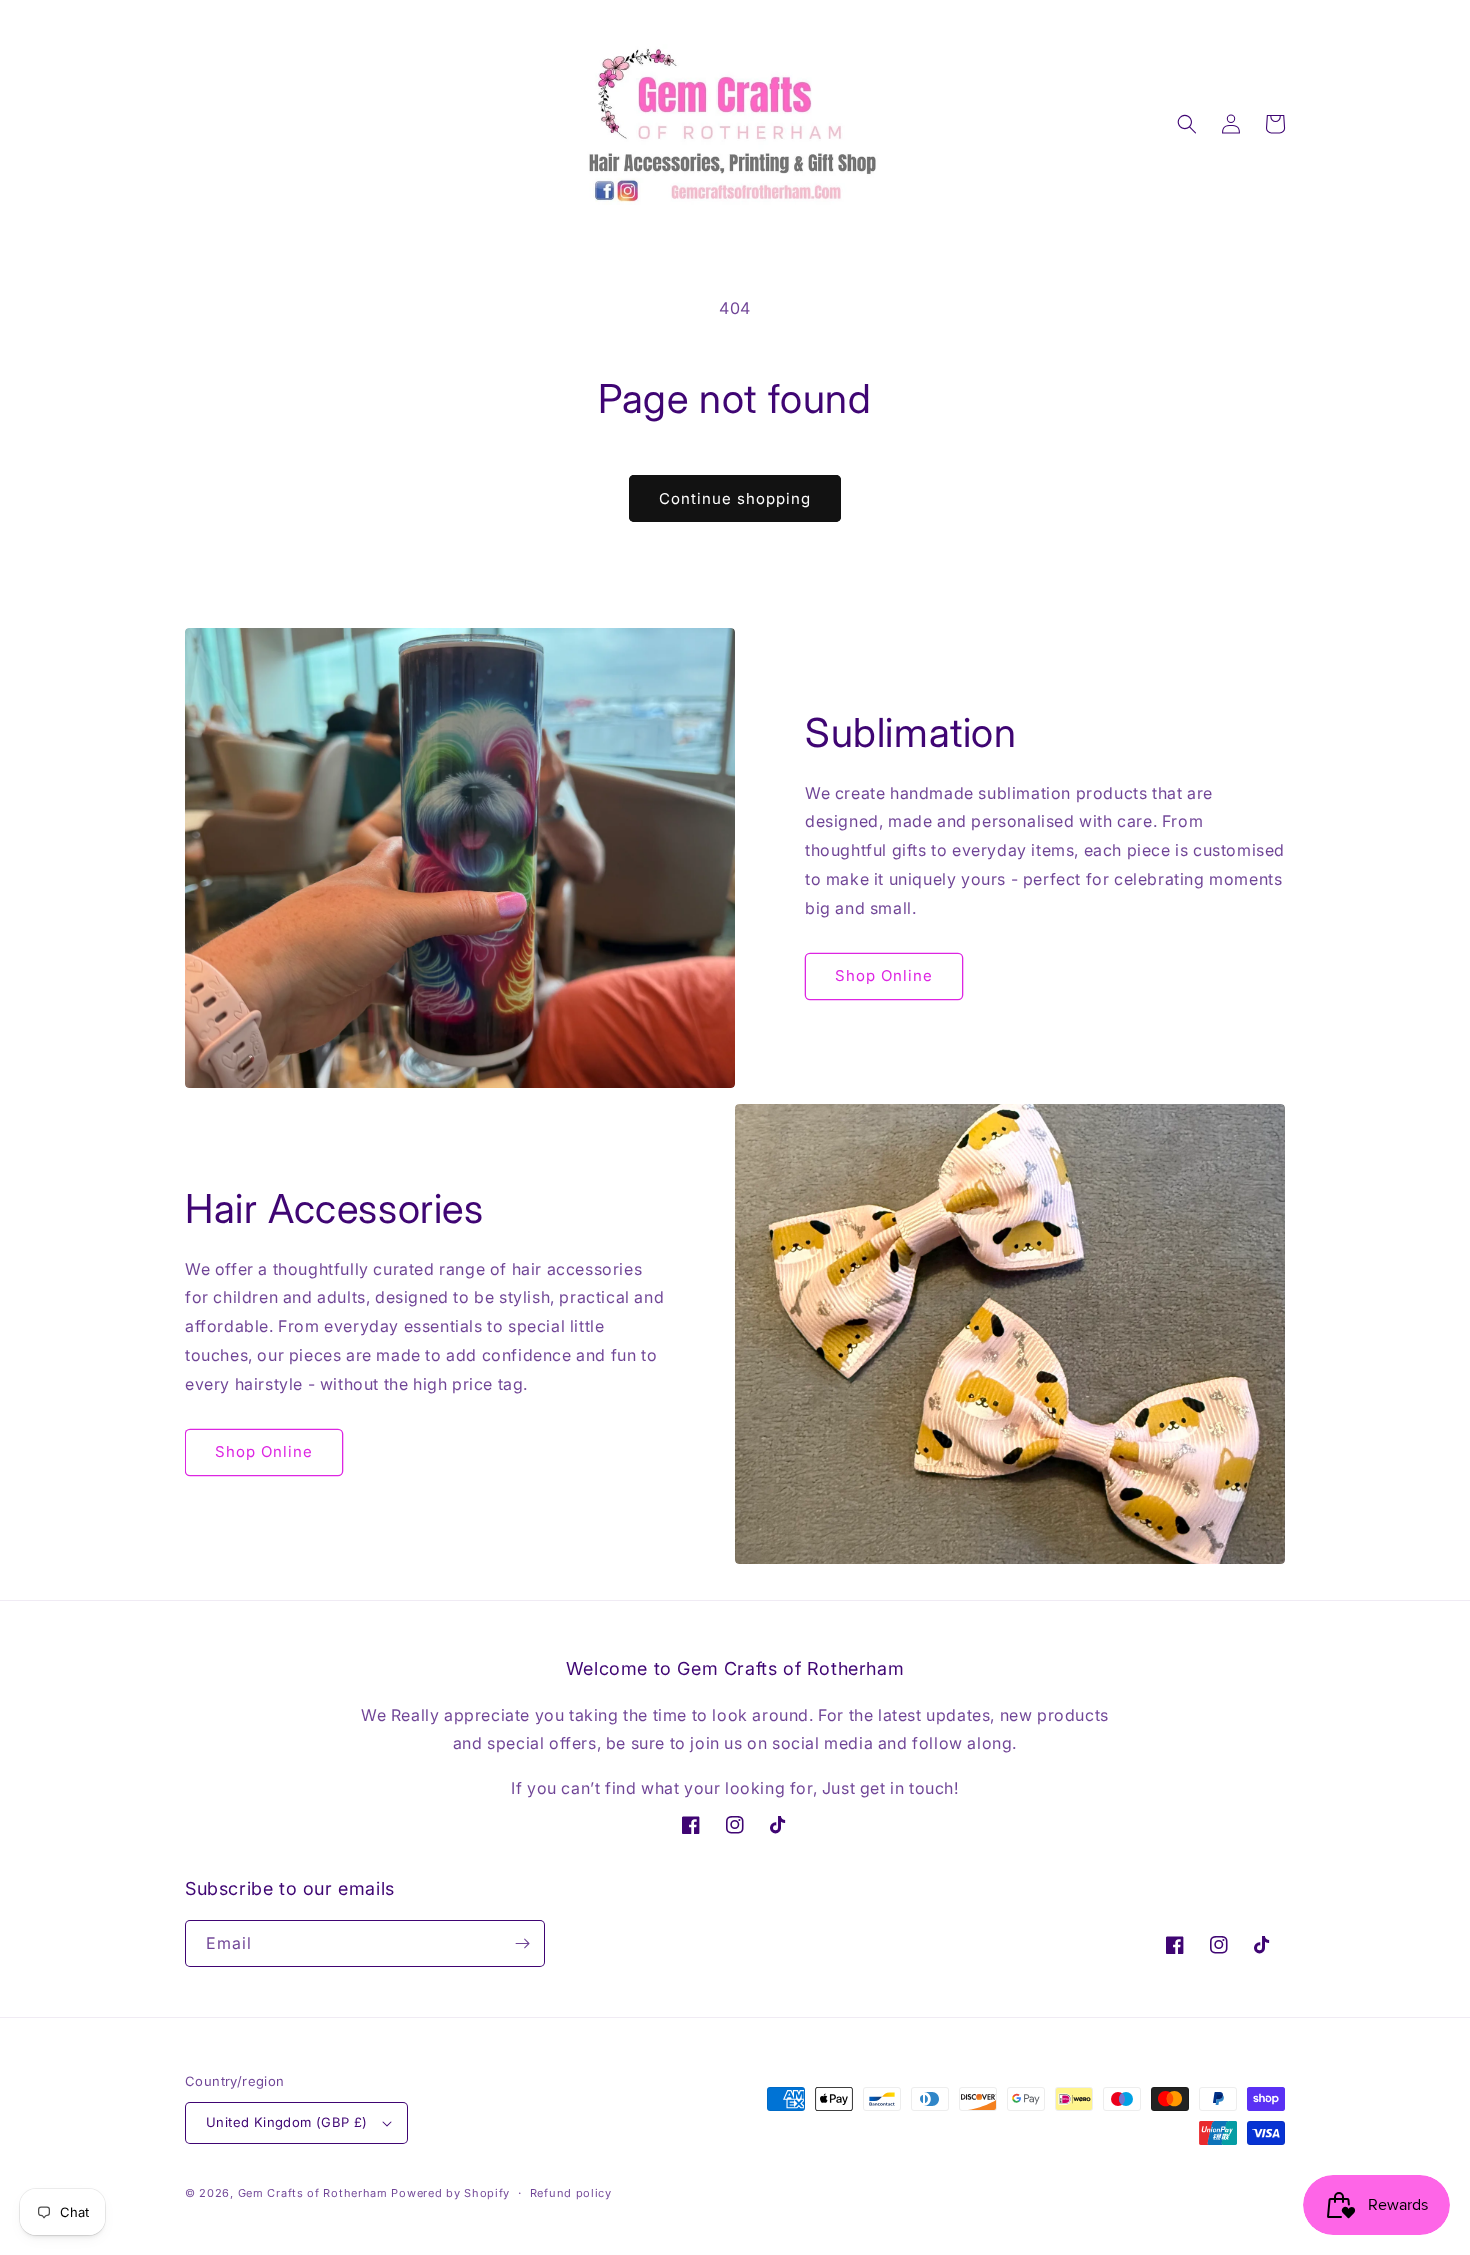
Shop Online (884, 975)
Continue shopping (735, 498)
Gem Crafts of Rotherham (313, 2193)
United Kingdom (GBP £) (287, 2122)
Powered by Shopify (450, 2193)
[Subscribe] (522, 1943)
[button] (1187, 124)
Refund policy (571, 2193)
